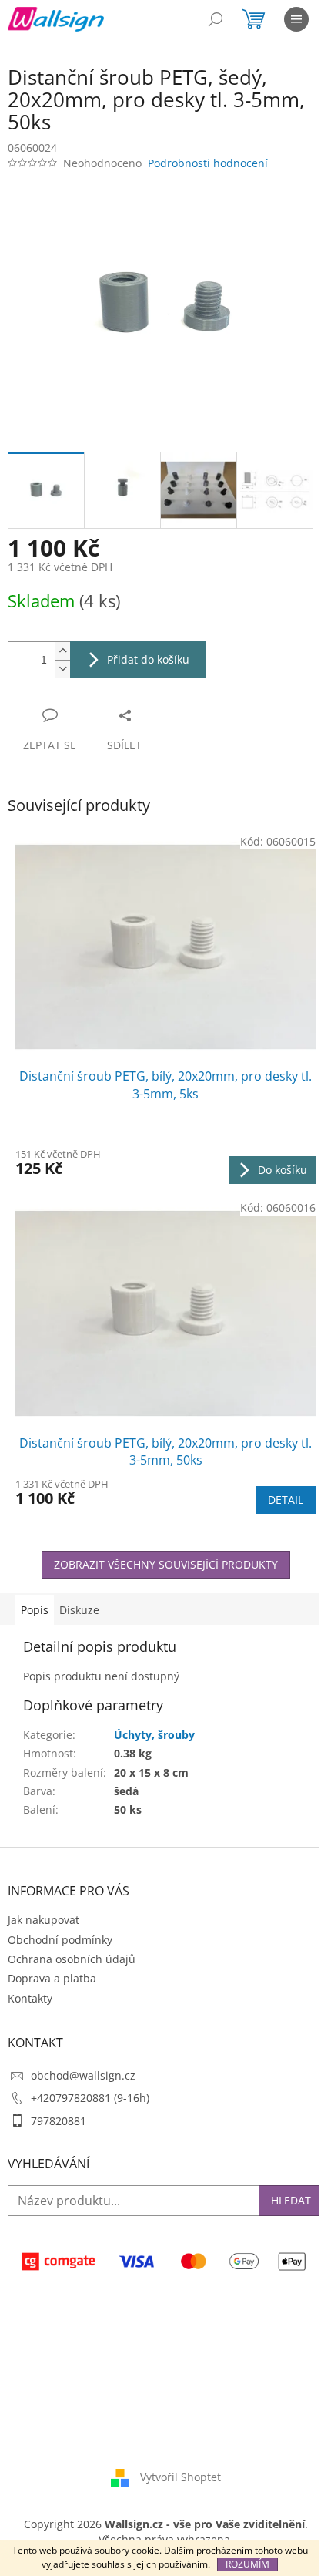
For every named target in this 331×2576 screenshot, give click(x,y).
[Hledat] (216, 19)
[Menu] (296, 19)
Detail (286, 1500)
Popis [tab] (35, 1610)
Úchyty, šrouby (154, 1735)
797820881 (59, 2121)
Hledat (291, 2200)
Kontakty (30, 1998)
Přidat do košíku (148, 659)
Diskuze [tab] (79, 1610)
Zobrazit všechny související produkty (166, 1564)
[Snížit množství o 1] (62, 669)
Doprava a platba (52, 1978)
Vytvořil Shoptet (181, 2477)
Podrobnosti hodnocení (208, 163)
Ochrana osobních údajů (72, 1959)
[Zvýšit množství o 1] (62, 651)
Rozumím (247, 2564)
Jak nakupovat (43, 1920)
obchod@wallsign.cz (83, 2075)
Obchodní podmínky (60, 1940)
